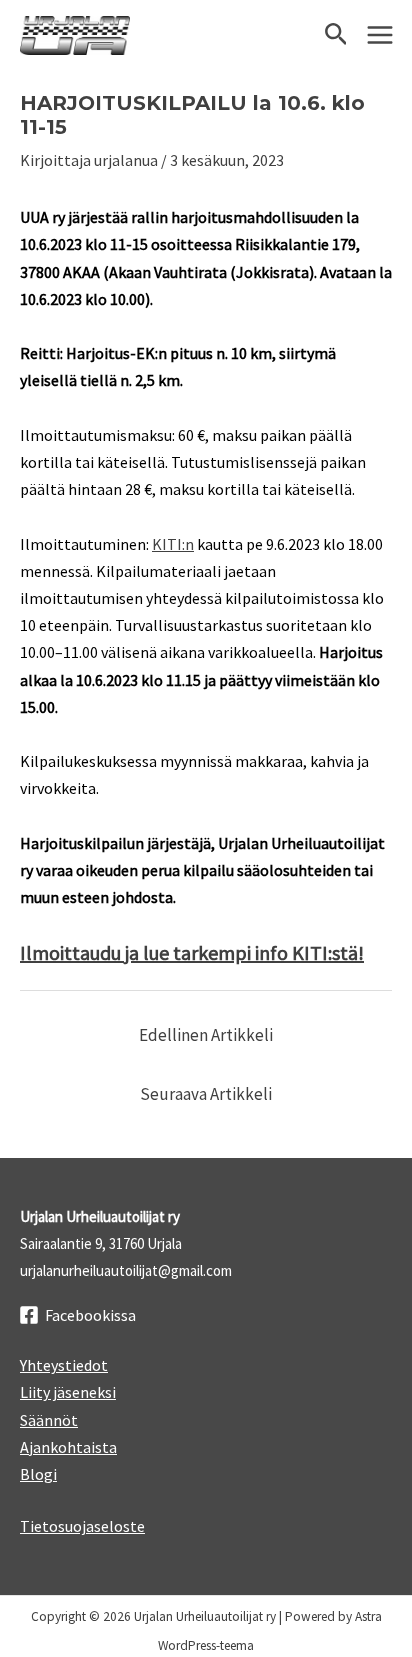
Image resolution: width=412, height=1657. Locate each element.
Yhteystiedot (64, 1365)
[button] (336, 35)
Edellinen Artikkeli (206, 1035)
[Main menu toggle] (380, 35)
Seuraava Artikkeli (206, 1094)
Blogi (38, 1474)
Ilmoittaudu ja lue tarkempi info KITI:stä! (192, 952)
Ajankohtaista (68, 1447)
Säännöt (49, 1420)
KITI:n (173, 544)
